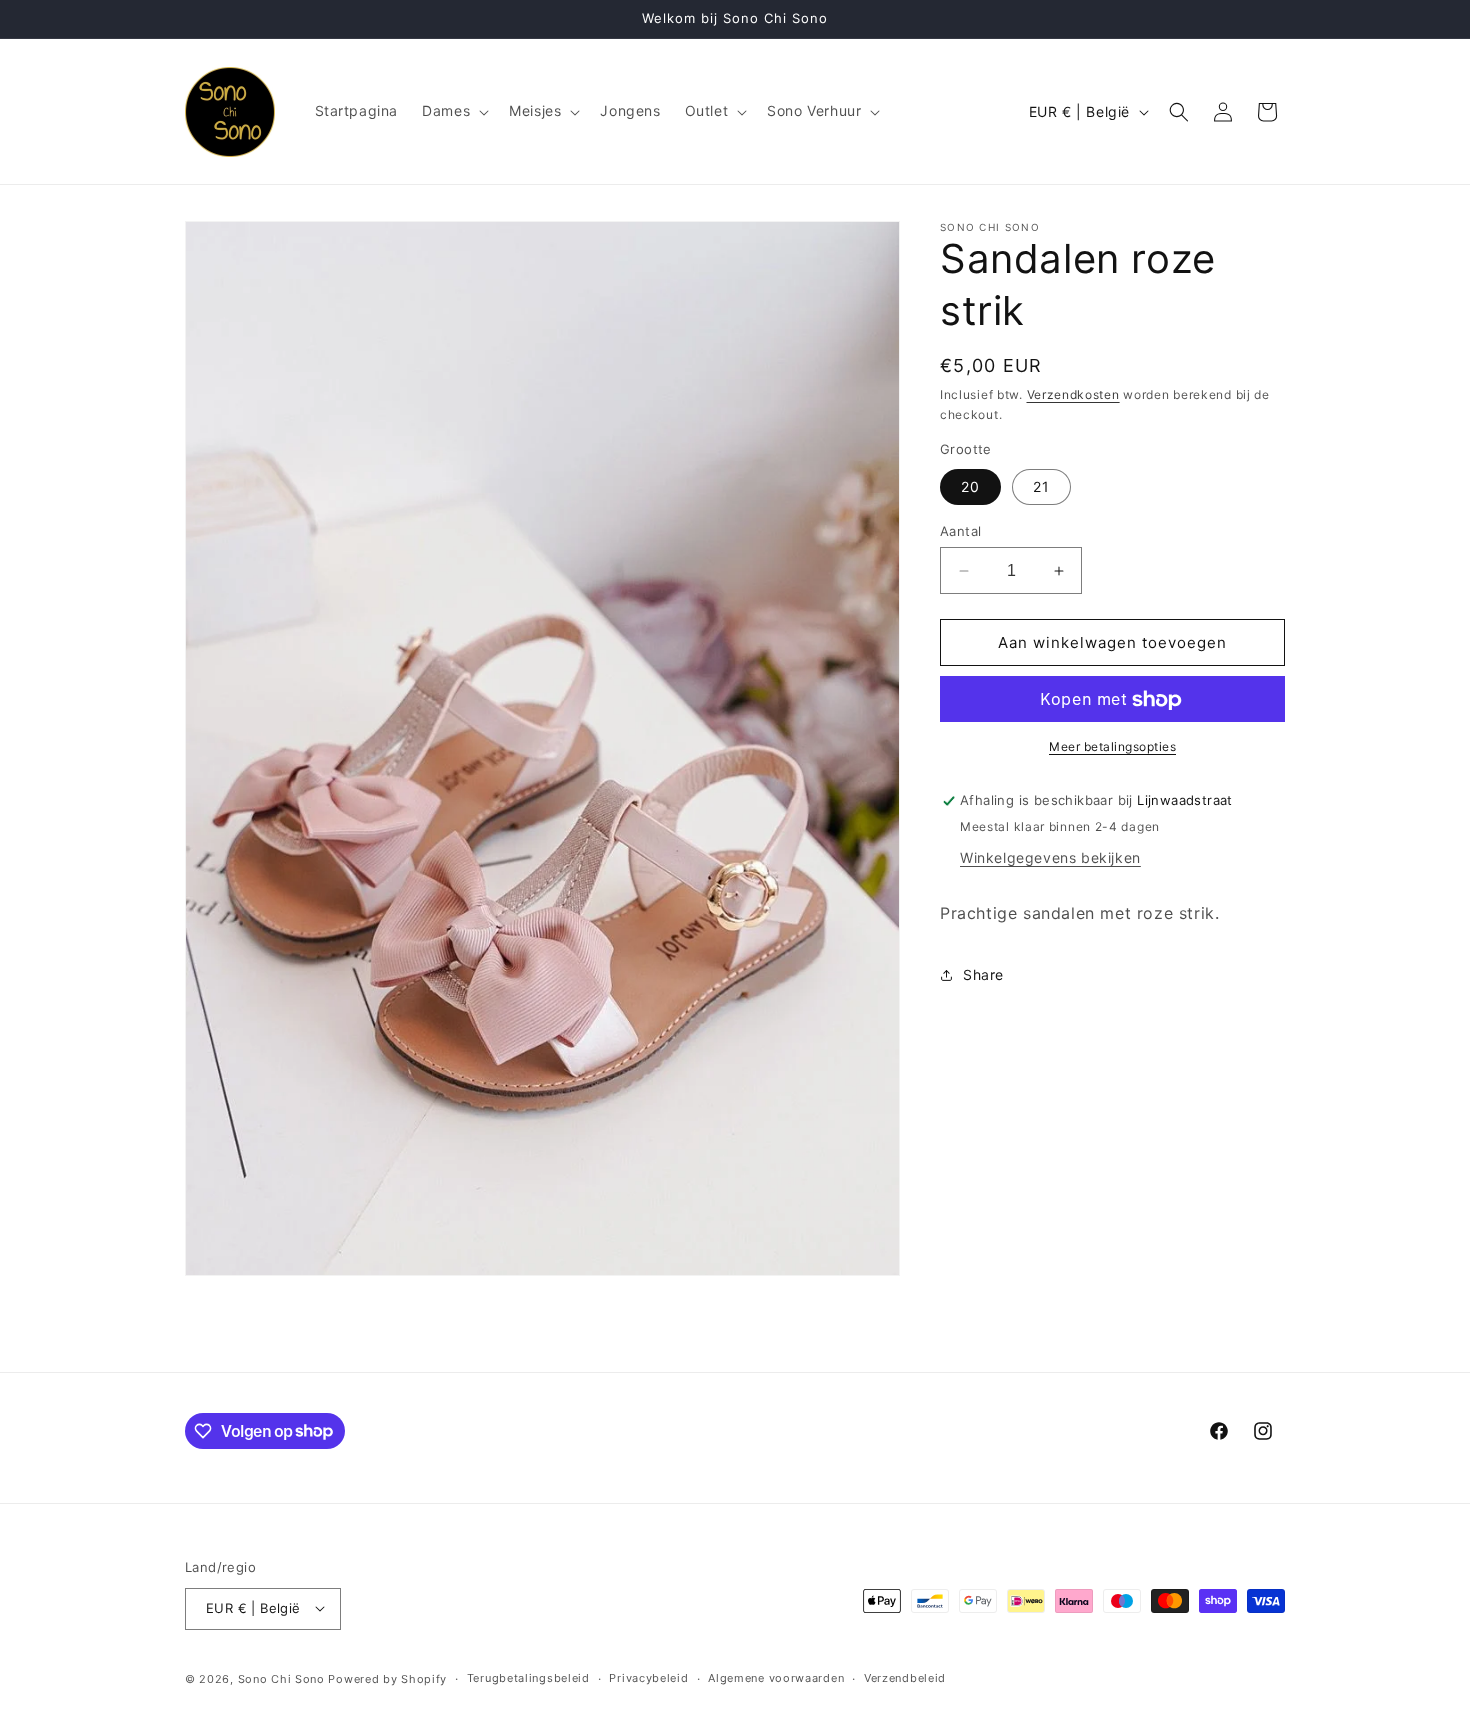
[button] (453, 111)
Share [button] (983, 975)
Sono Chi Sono (281, 1678)
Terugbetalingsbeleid (528, 1678)
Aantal (960, 531)
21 (1041, 486)
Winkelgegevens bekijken (1050, 858)
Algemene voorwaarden (776, 1678)
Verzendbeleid (905, 1678)
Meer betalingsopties (1112, 747)
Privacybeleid (648, 1678)
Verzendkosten (1073, 394)
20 (970, 486)
